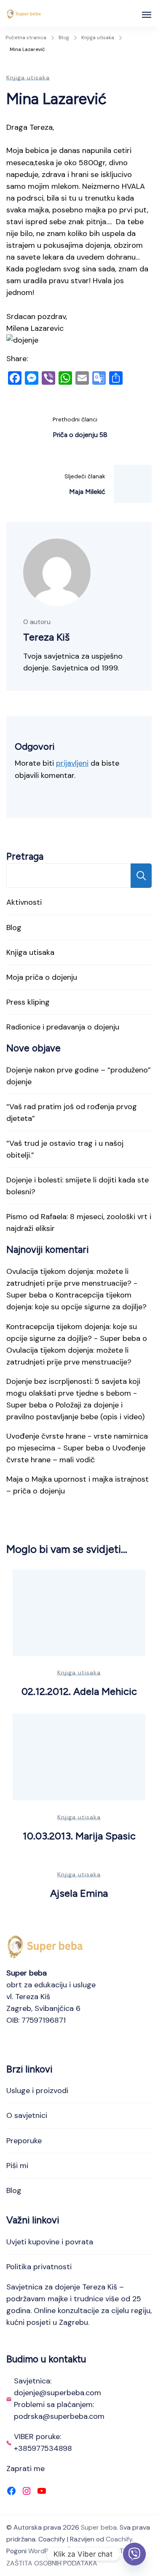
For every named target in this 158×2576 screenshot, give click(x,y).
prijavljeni (72, 763)
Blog (14, 927)
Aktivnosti (24, 902)
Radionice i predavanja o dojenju (63, 1027)
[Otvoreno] (147, 15)
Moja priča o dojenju (42, 977)
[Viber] (134, 2554)
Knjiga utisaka (28, 78)
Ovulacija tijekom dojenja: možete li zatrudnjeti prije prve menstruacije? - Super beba (72, 1283)
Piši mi (17, 2166)
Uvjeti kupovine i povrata (50, 2242)
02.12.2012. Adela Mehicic (79, 1691)
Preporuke (24, 2141)
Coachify (119, 2539)
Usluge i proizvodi (37, 2091)
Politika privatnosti (39, 2267)
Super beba (99, 2527)
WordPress (45, 2551)
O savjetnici (27, 2115)
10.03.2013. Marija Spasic (79, 1836)
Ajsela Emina (79, 1893)
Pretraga (25, 856)
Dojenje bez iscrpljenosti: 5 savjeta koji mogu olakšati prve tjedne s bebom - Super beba (73, 1393)
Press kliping (28, 1002)
